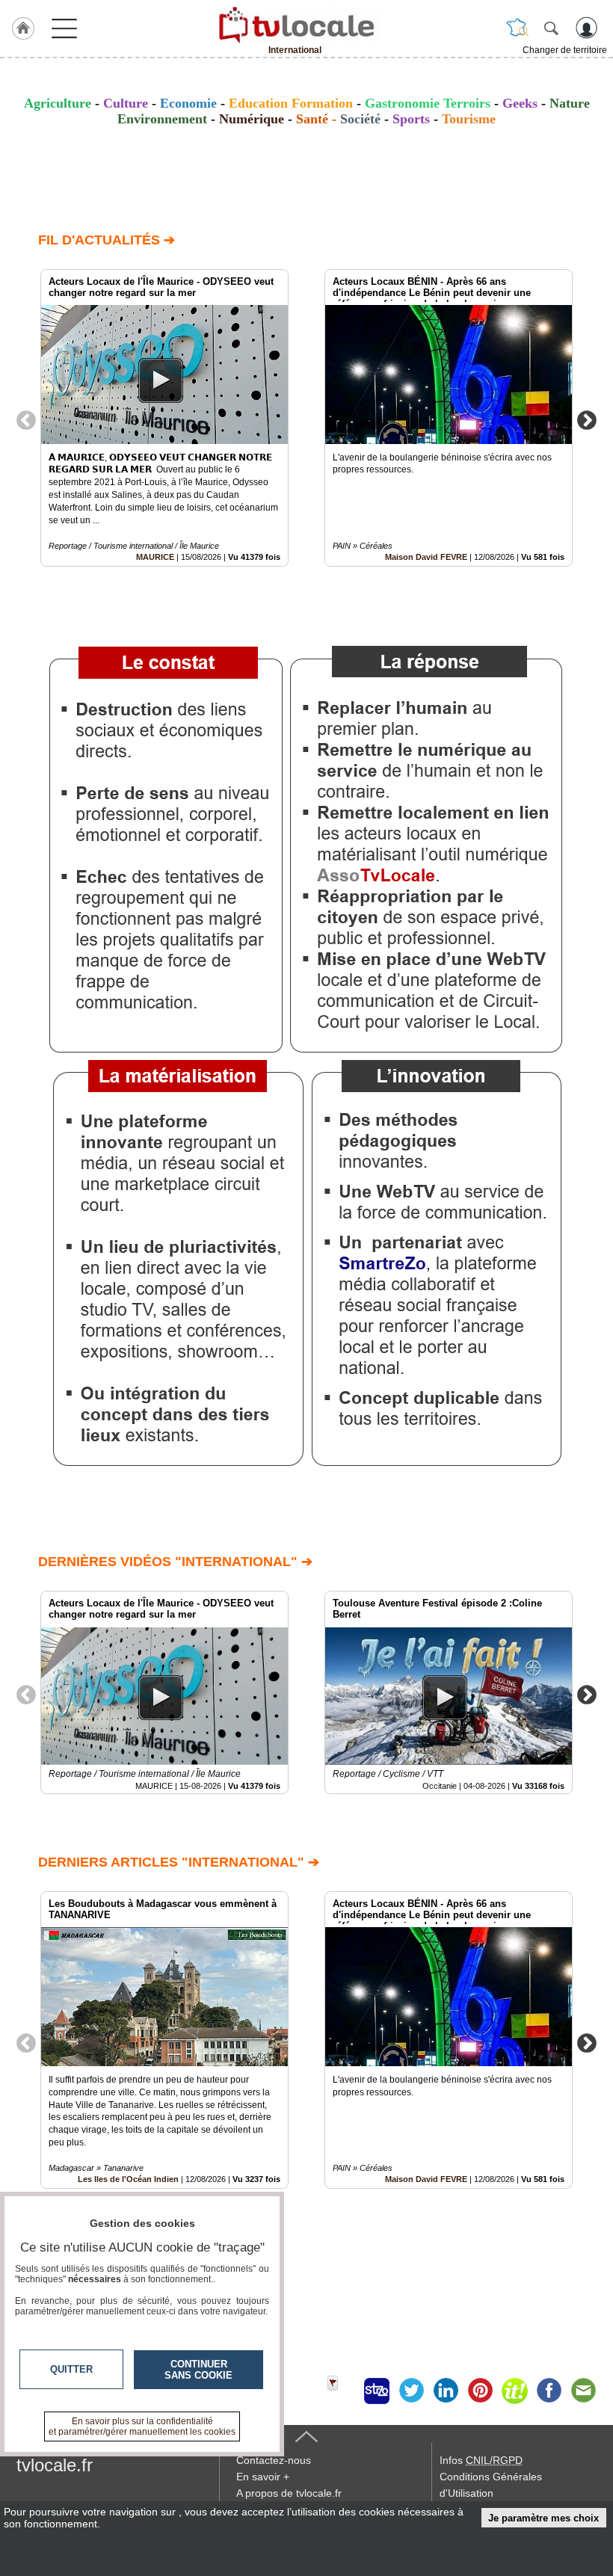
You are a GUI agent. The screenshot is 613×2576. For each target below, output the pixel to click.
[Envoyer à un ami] (583, 2391)
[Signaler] (342, 2391)
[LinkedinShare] (446, 2391)
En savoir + (263, 2477)
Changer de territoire (565, 50)
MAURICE (155, 557)
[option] (164, 418)
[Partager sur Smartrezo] (377, 2391)
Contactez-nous (274, 2460)
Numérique (252, 119)
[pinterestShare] (480, 2391)
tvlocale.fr (55, 2465)
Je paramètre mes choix (543, 2518)
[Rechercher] (551, 28)
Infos (481, 2460)
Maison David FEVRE (426, 557)
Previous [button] (26, 419)
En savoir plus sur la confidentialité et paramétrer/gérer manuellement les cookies (142, 2426)
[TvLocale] (295, 25)
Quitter (71, 2369)
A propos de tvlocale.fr (289, 2493)
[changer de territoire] (517, 28)
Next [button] (587, 419)
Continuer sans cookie (198, 2370)
